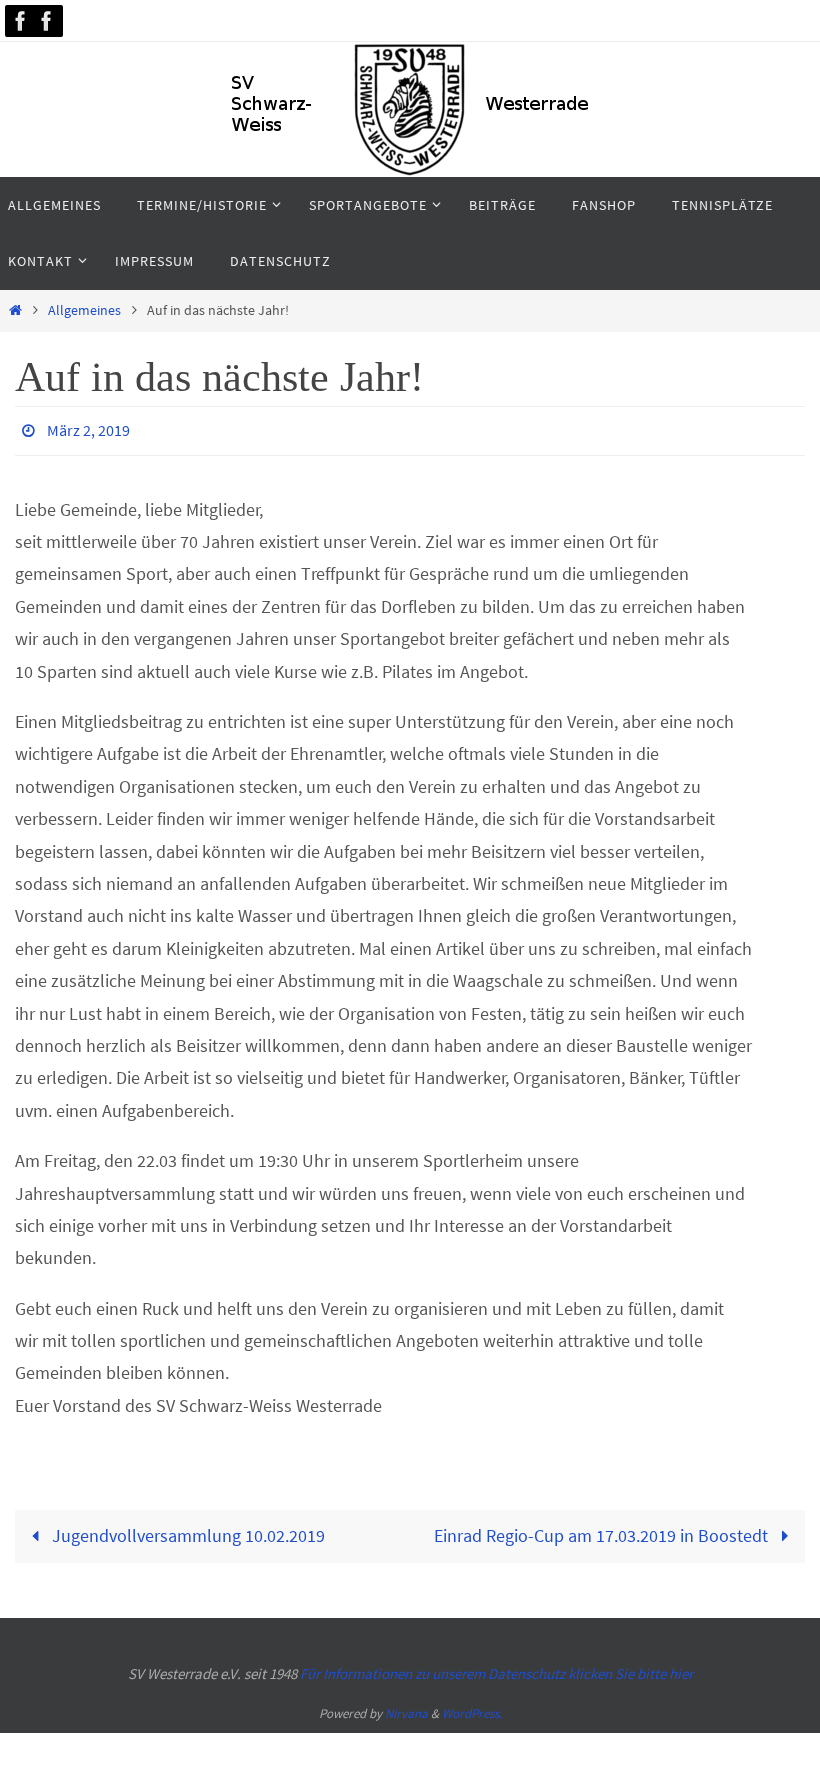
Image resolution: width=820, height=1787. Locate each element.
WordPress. (472, 1708)
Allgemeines (84, 310)
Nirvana (406, 1708)
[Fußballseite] (47, 21)
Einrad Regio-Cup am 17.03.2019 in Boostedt (603, 1530)
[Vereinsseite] (21, 21)
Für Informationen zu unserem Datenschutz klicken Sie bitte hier (496, 1667)
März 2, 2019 (88, 428)
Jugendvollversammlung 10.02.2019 (186, 1530)
